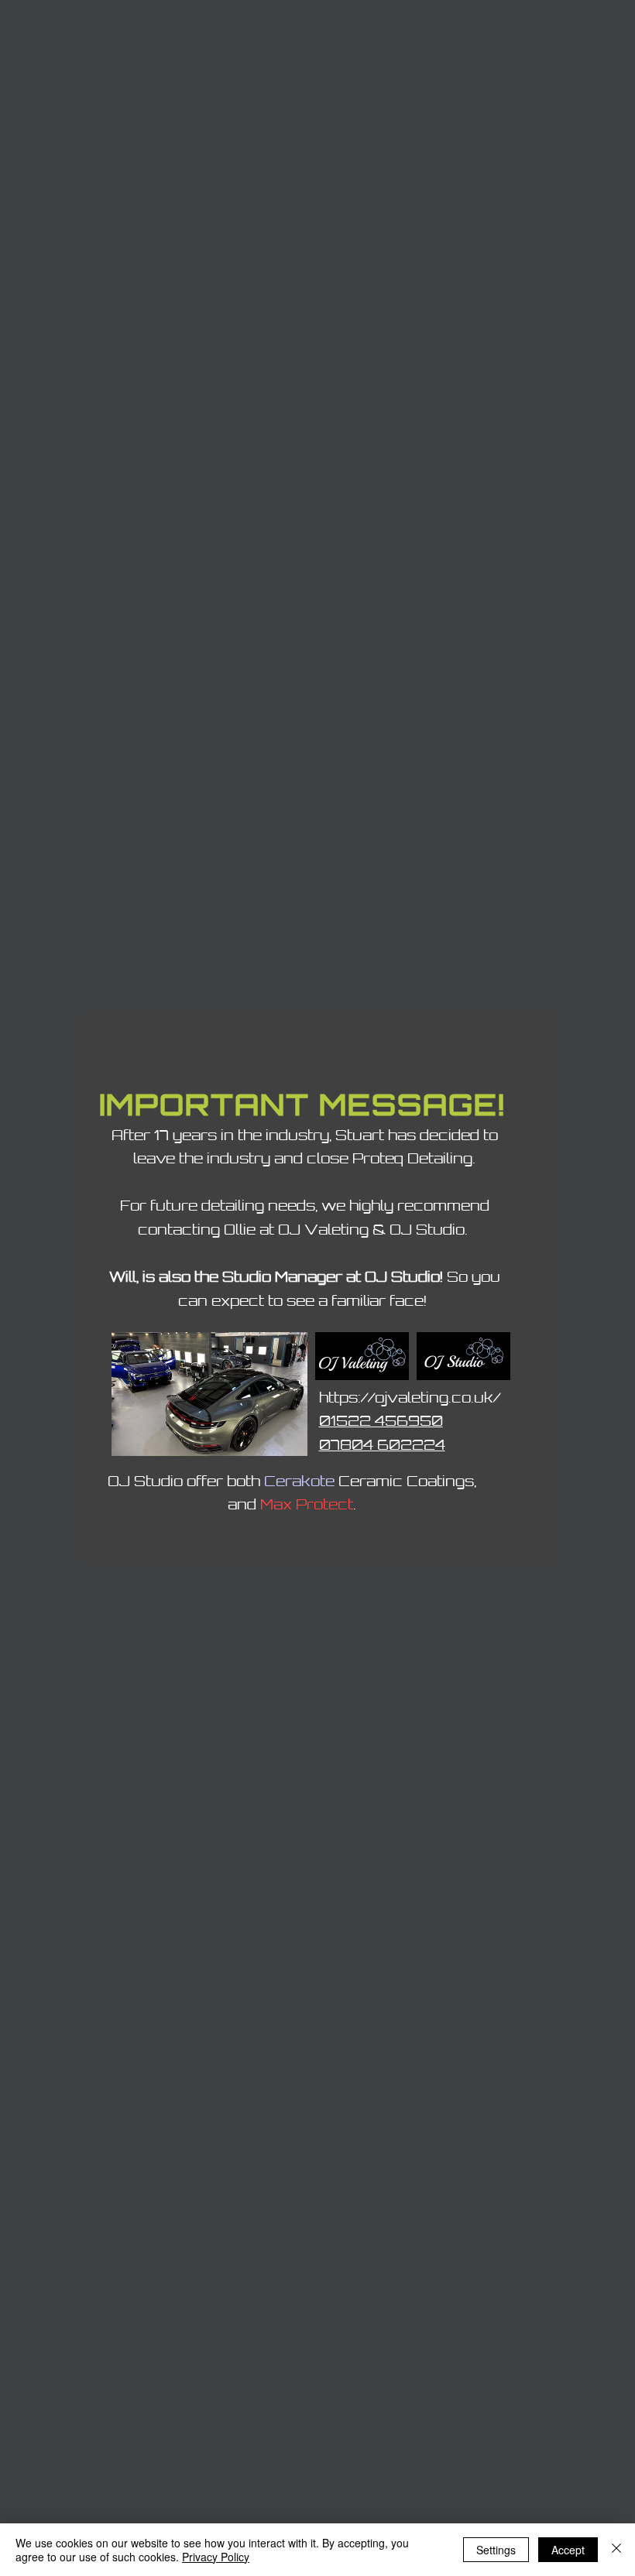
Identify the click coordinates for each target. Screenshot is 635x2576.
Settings (496, 2550)
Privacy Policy (216, 2557)
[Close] (616, 2550)
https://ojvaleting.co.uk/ (410, 1397)
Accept (568, 2550)
